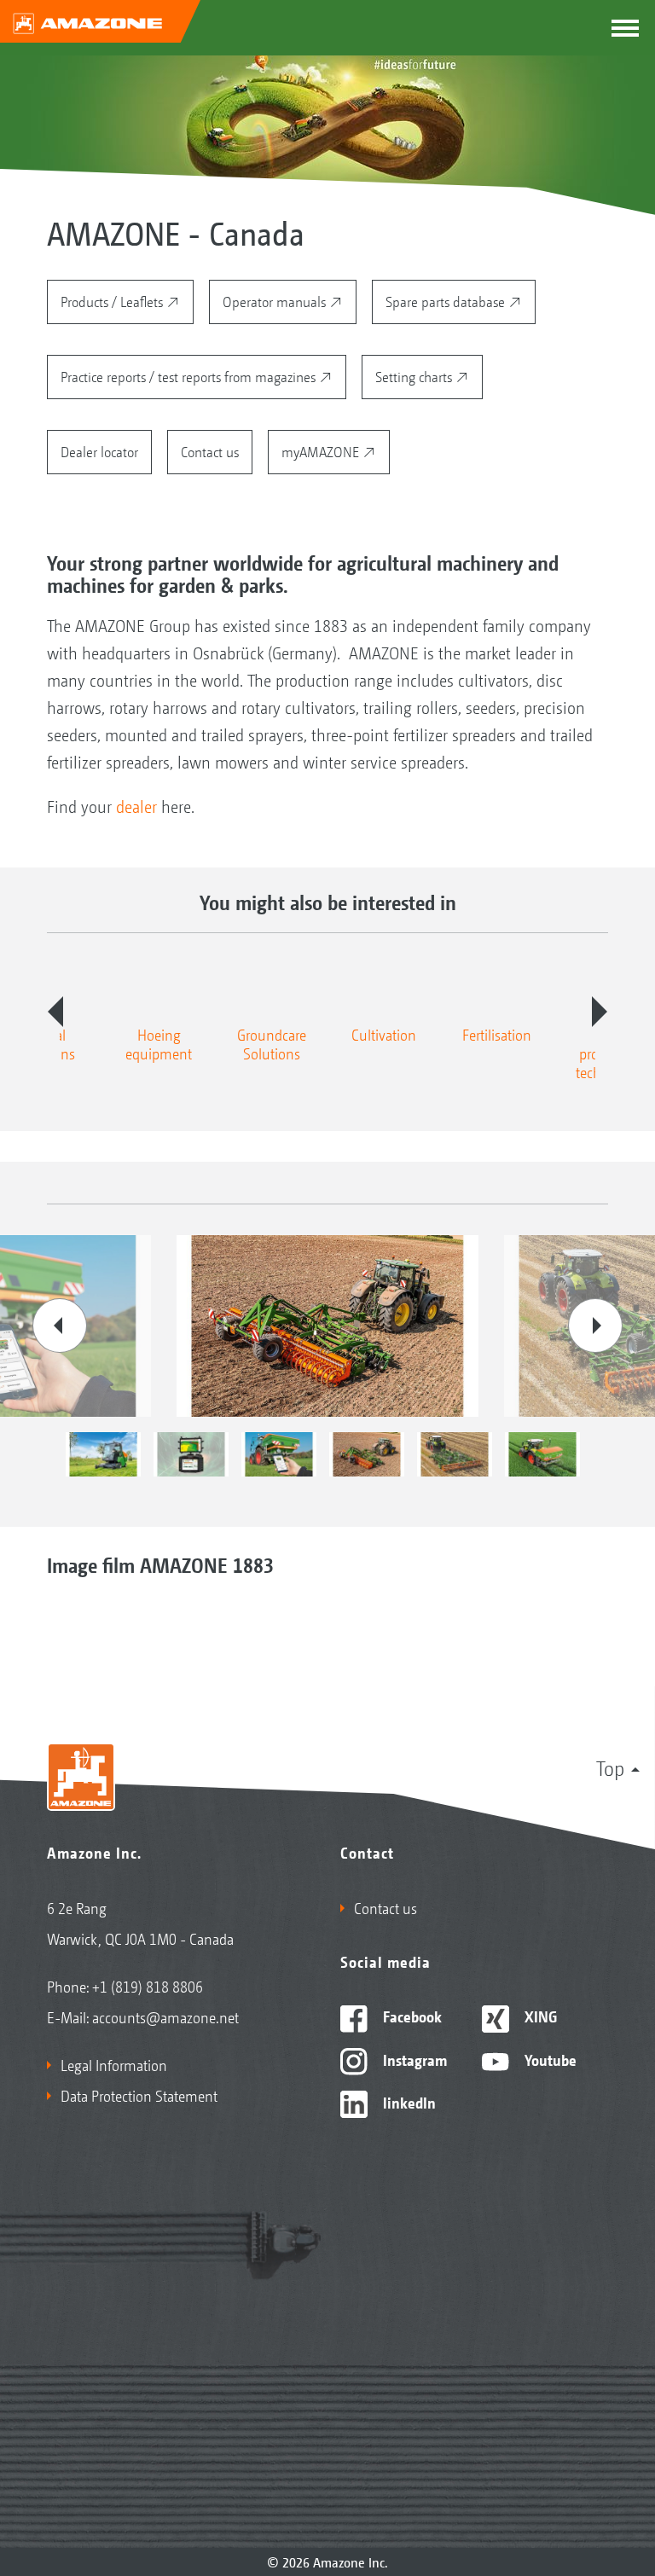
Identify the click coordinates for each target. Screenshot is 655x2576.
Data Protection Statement (139, 2095)
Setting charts (415, 376)
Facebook (411, 2016)
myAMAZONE (322, 451)
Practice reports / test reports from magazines (190, 376)
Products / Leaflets (113, 301)
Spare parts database (447, 301)
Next (600, 1012)
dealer (139, 806)
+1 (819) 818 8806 (148, 1986)
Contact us (210, 451)
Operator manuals (276, 301)
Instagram (413, 2059)
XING (539, 2016)
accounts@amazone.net (165, 2016)
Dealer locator (99, 451)
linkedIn (408, 2102)
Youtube (549, 2059)
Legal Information (114, 2064)
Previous (55, 1012)
